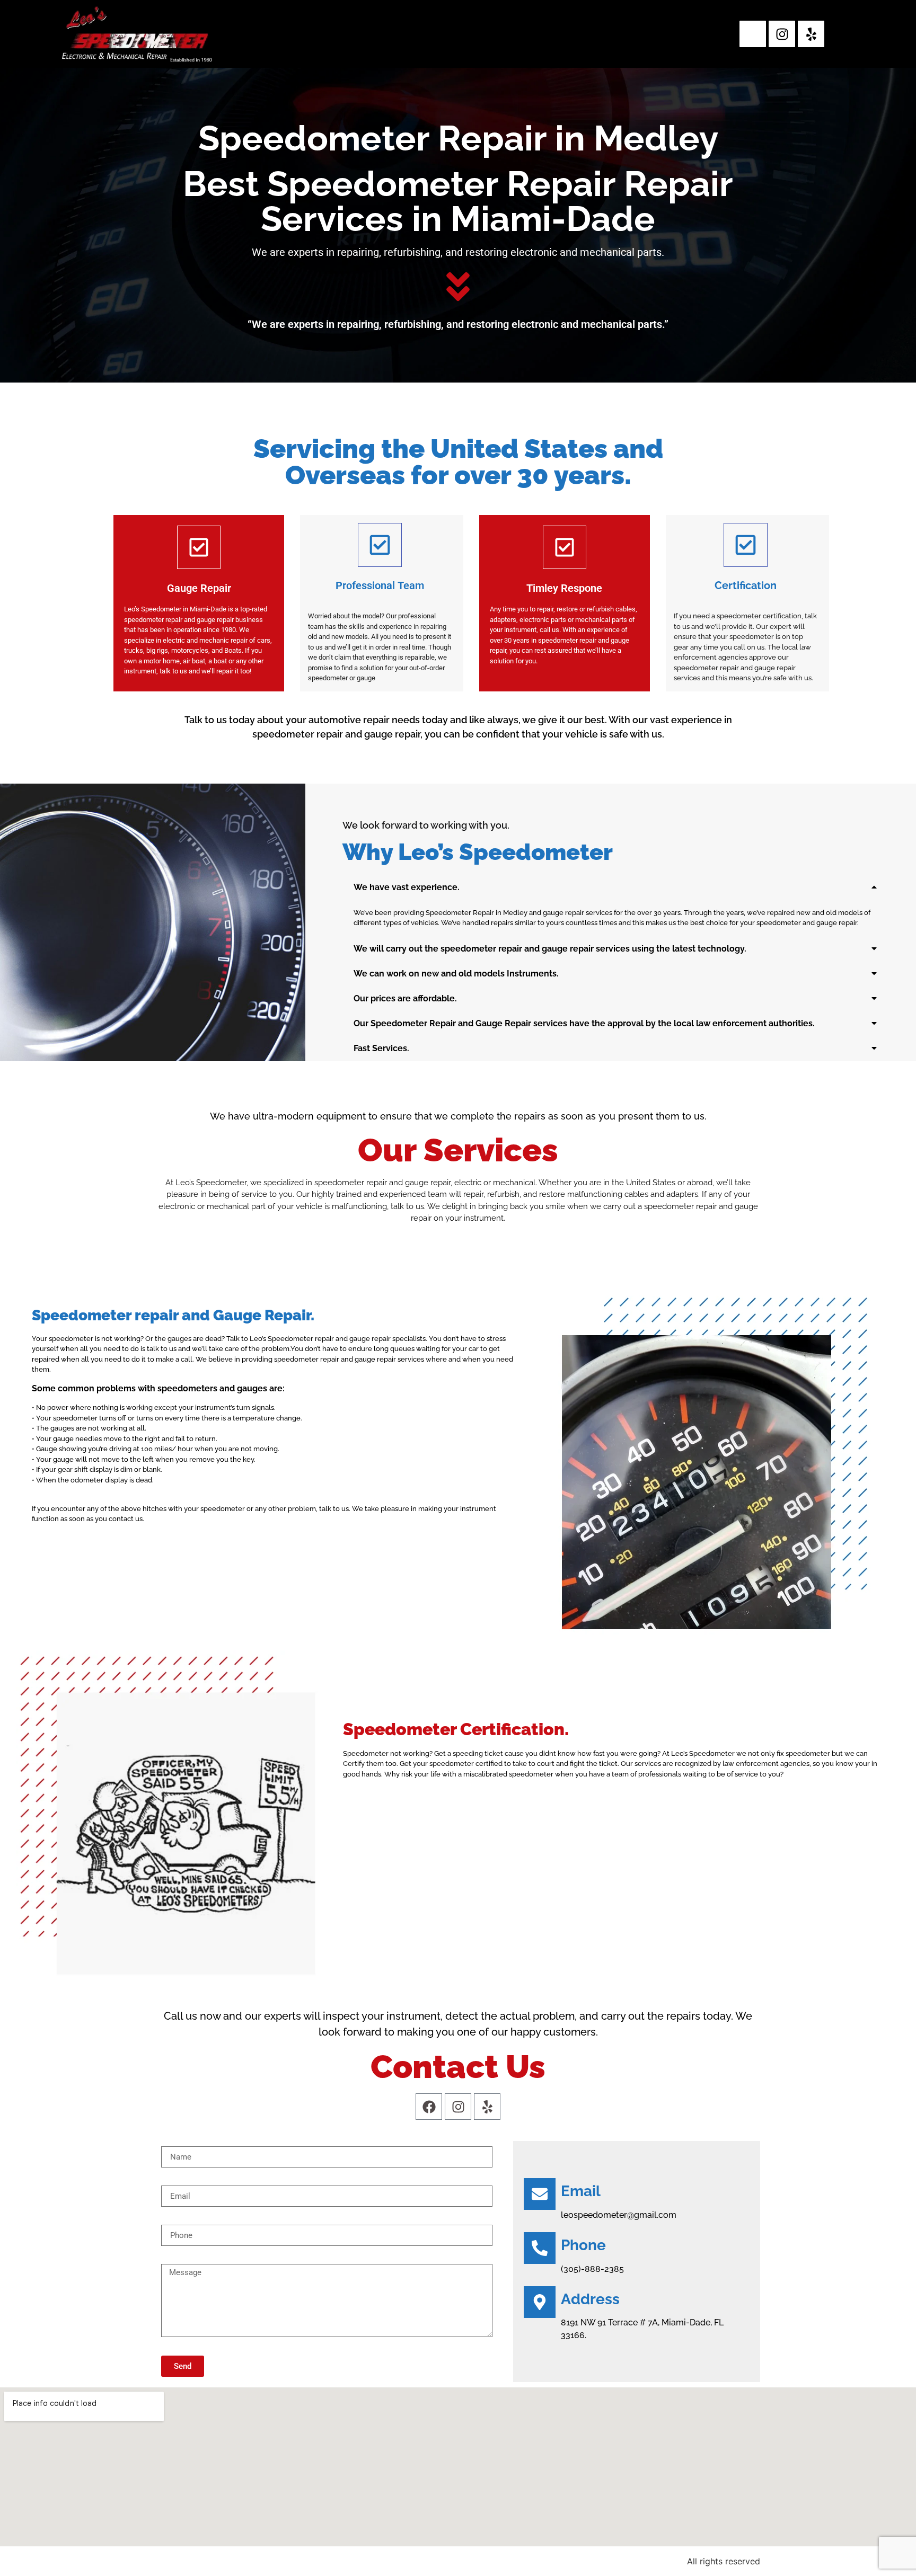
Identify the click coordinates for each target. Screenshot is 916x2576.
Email (581, 2191)
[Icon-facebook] (753, 34)
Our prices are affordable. (405, 998)
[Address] (540, 2302)
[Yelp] (811, 34)
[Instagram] (782, 34)
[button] (616, 887)
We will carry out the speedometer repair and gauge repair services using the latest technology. (550, 949)
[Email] (540, 2194)
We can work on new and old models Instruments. (456, 974)
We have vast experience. (407, 887)
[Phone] (540, 2248)
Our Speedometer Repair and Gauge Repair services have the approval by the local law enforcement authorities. (584, 1023)
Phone (583, 2245)
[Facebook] (429, 2107)
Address (590, 2299)
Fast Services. (381, 1048)
